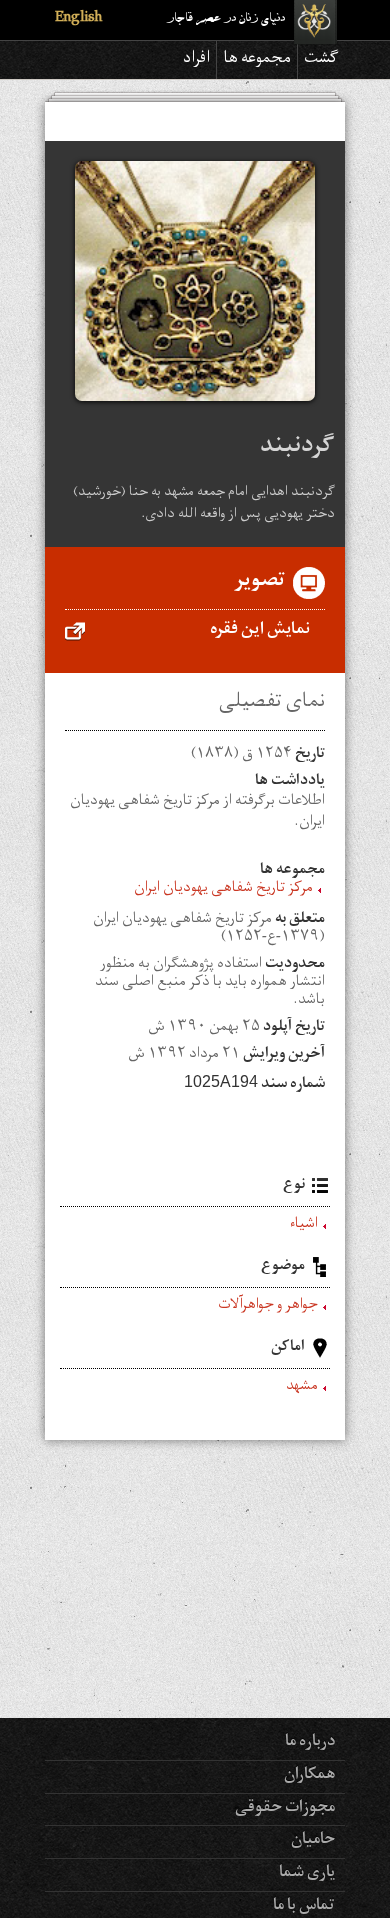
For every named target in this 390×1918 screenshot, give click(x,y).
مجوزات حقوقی (285, 1809)
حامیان (313, 1841)
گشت (321, 60)
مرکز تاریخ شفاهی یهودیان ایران (223, 890)
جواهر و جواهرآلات (268, 1307)
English (78, 19)
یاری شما (307, 1874)
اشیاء (304, 1226)
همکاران (309, 1776)
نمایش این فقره (260, 631)
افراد (196, 60)
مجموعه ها (257, 60)
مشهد (302, 1388)
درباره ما (310, 1743)
